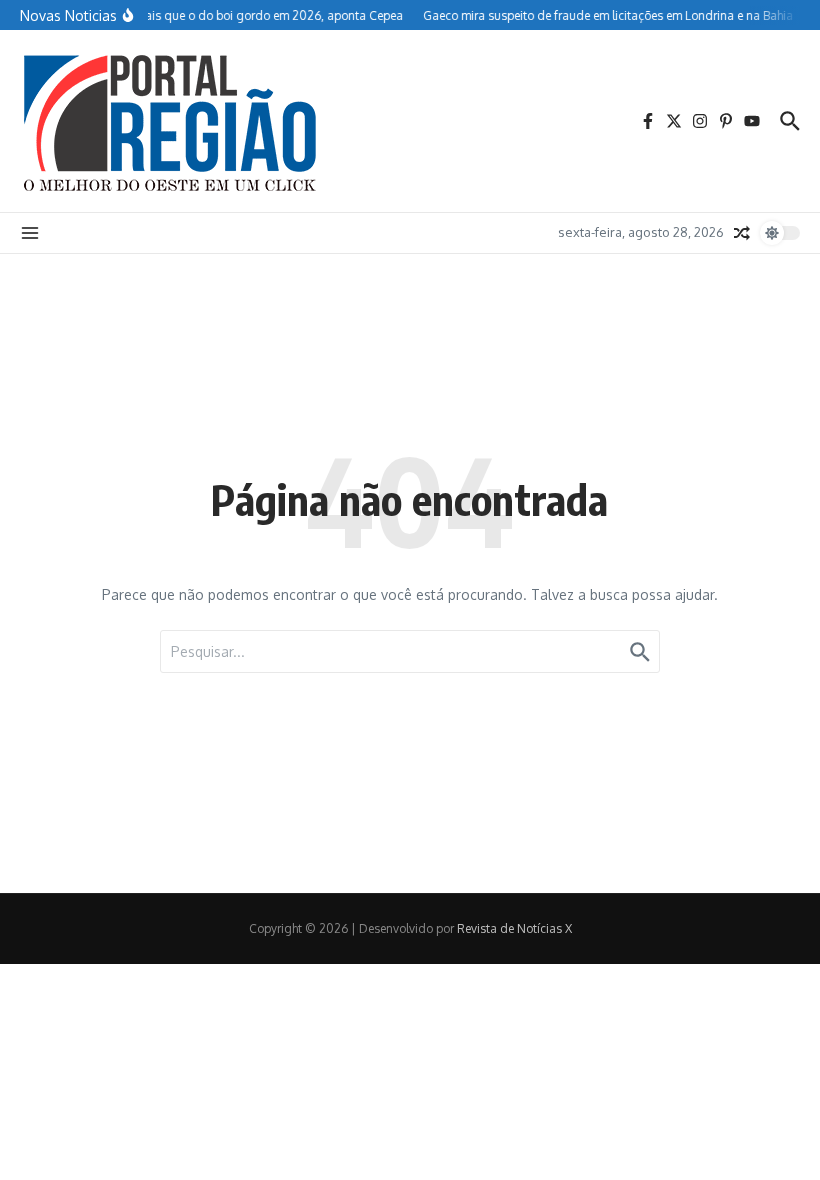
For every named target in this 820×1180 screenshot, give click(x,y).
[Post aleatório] (742, 233)
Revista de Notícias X (514, 928)
